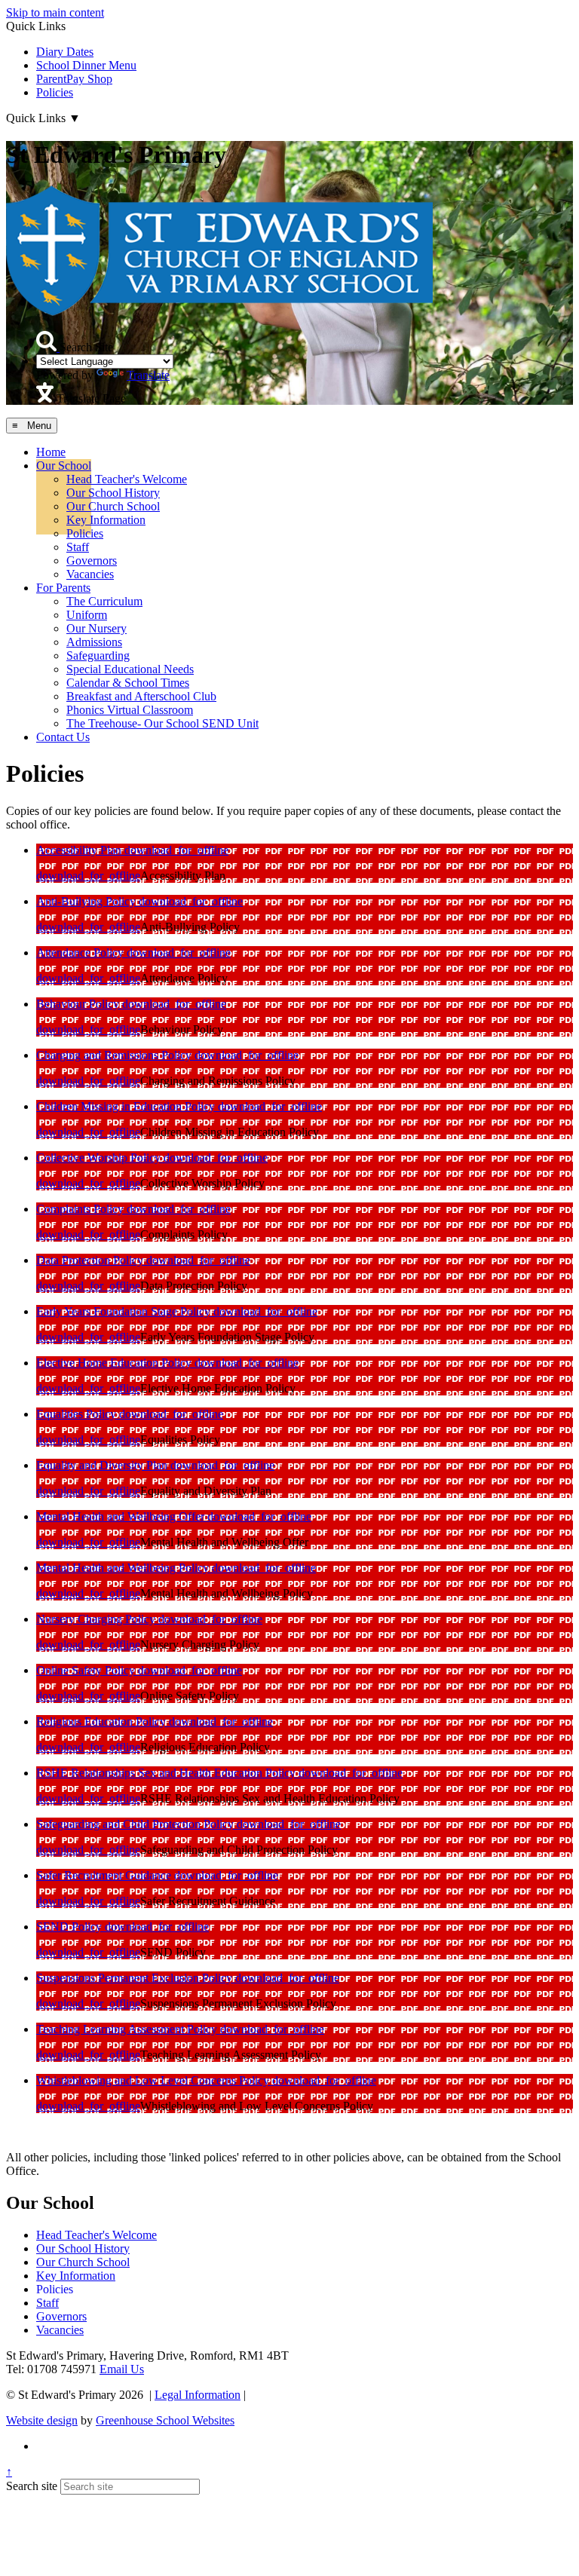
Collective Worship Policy (100, 1158)
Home (51, 452)
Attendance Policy (81, 953)
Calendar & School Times (128, 683)
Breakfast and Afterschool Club (141, 696)
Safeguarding (98, 655)
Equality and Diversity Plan (103, 1465)
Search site (32, 2486)
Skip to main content (55, 12)
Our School (64, 466)
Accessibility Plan (80, 850)
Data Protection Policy (91, 1260)
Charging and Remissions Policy (115, 1055)
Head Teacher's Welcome (127, 479)
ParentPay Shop (74, 79)
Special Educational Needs (130, 669)
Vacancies (90, 574)
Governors (92, 561)
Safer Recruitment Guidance (105, 1875)
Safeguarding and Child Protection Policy (136, 1824)
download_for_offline (176, 850)
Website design (42, 2420)
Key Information (106, 520)
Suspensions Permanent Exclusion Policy (136, 1978)
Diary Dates (65, 52)
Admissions (94, 642)
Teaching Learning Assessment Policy (128, 2029)
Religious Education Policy (103, 1721)
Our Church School (113, 506)
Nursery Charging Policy (97, 1619)
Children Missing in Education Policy (127, 1106)
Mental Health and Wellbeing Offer (122, 1516)
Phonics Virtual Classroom (130, 710)
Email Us (122, 2369)
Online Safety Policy (87, 1670)
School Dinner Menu (86, 65)
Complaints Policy (81, 1209)
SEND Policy (70, 1927)
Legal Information (198, 2395)
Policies (55, 92)
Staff (78, 547)
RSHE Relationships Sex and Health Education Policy (167, 1773)
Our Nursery (96, 628)
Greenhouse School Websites (165, 2420)
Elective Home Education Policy (115, 1363)
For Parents (63, 588)
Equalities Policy (78, 1414)
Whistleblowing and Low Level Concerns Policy (154, 2080)
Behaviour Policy (79, 1004)
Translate (148, 375)
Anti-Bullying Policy (87, 901)
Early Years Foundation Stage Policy (125, 1311)
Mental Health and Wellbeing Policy (124, 1568)
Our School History (113, 493)
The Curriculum (104, 601)
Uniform (87, 615)
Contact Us (63, 737)
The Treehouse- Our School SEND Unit (162, 723)
